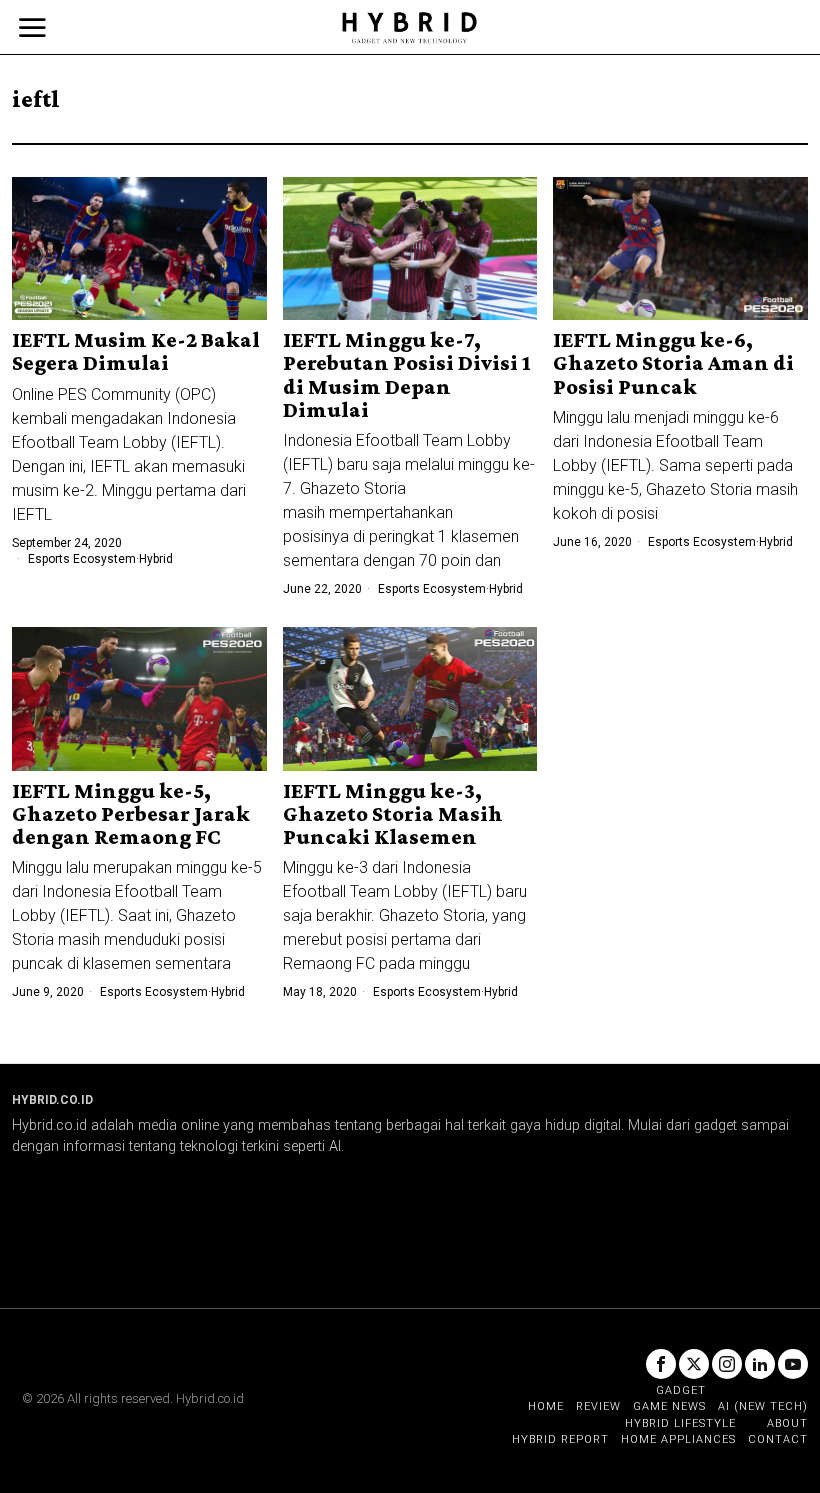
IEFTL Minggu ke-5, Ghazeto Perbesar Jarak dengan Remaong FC (131, 813)
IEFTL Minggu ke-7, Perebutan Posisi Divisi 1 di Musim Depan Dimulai (407, 374)
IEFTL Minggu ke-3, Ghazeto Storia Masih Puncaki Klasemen (393, 813)
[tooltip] (661, 1364)
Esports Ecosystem (82, 559)
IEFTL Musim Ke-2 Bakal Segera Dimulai (136, 351)
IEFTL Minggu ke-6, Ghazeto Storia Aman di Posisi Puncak (673, 362)
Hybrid (156, 559)
